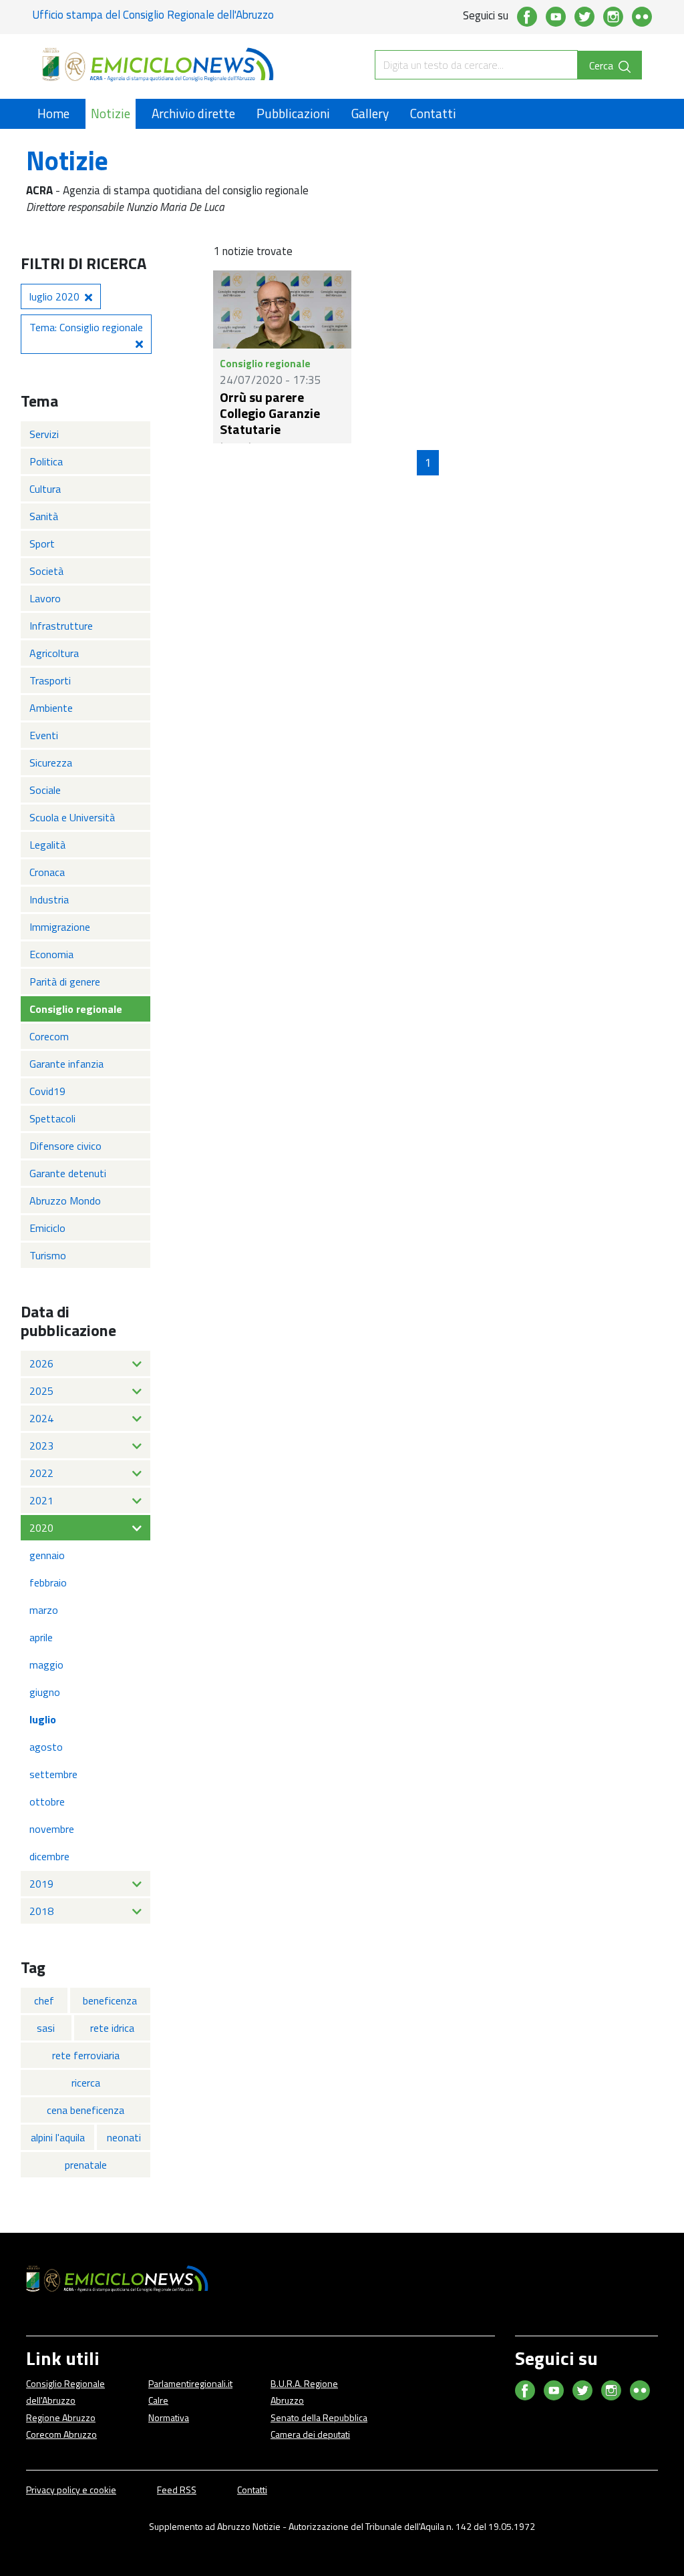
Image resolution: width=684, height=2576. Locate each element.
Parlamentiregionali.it (190, 2383)
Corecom (49, 1036)
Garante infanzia (66, 1064)
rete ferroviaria (86, 2055)
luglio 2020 (54, 296)
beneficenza (110, 2000)
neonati (124, 2137)
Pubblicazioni (293, 113)
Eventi (44, 735)
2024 (41, 1418)
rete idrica (112, 2028)
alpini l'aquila (58, 2137)
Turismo (48, 1255)
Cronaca (47, 872)
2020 (41, 1528)
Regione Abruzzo (61, 2417)
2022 (41, 1473)
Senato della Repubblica (319, 2417)
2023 (41, 1446)
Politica (46, 461)
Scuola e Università (72, 817)
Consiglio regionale (76, 1009)
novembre (52, 1829)
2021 (41, 1500)
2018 (41, 1911)
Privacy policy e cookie (71, 2490)
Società (46, 571)
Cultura (45, 489)
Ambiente (51, 708)
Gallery (370, 113)
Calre (158, 2400)
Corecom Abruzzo (61, 2434)
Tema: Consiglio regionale (86, 327)
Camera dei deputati (310, 2434)
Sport (42, 544)
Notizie (111, 113)
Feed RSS (177, 2490)
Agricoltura (54, 653)
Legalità (47, 845)
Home (53, 113)
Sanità (44, 516)
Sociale (45, 790)
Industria (49, 899)
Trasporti (50, 680)
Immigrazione (60, 927)
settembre (53, 1774)
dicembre (49, 1856)
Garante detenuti (68, 1173)
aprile (41, 1637)
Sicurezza (51, 763)
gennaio (47, 1555)
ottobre (47, 1801)
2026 (41, 1363)
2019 (41, 1884)
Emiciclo (47, 1228)
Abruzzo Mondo (65, 1201)
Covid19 (47, 1091)
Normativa (169, 2417)
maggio (46, 1665)
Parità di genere (65, 982)
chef (44, 2000)
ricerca (86, 2083)
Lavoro (45, 598)
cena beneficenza (85, 2110)
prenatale (86, 2165)
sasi (46, 2028)
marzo (44, 1610)
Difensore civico (65, 1146)
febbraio (48, 1582)
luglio (43, 1719)
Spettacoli (52, 1118)
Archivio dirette (193, 113)
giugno (45, 1692)
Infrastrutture (61, 626)
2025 (41, 1391)
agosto (46, 1747)
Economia (51, 954)
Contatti (433, 113)
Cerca (603, 65)
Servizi (44, 434)
